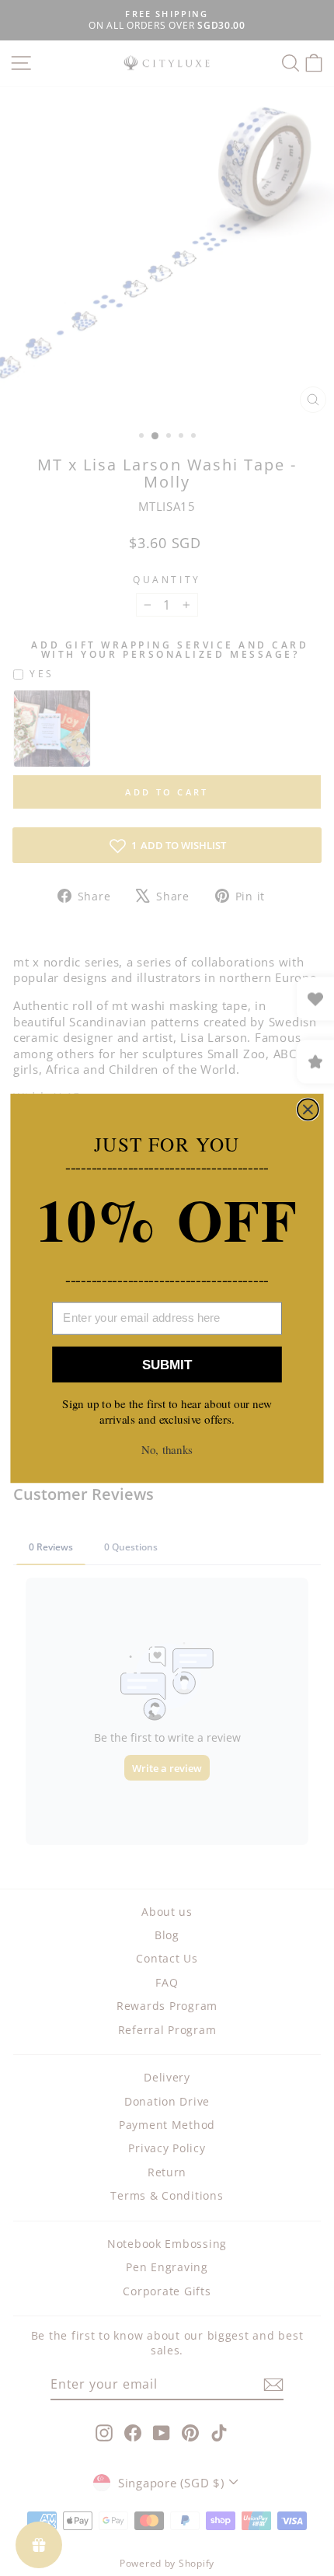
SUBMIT (167, 1364)
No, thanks (167, 1449)
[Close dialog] (308, 1109)
